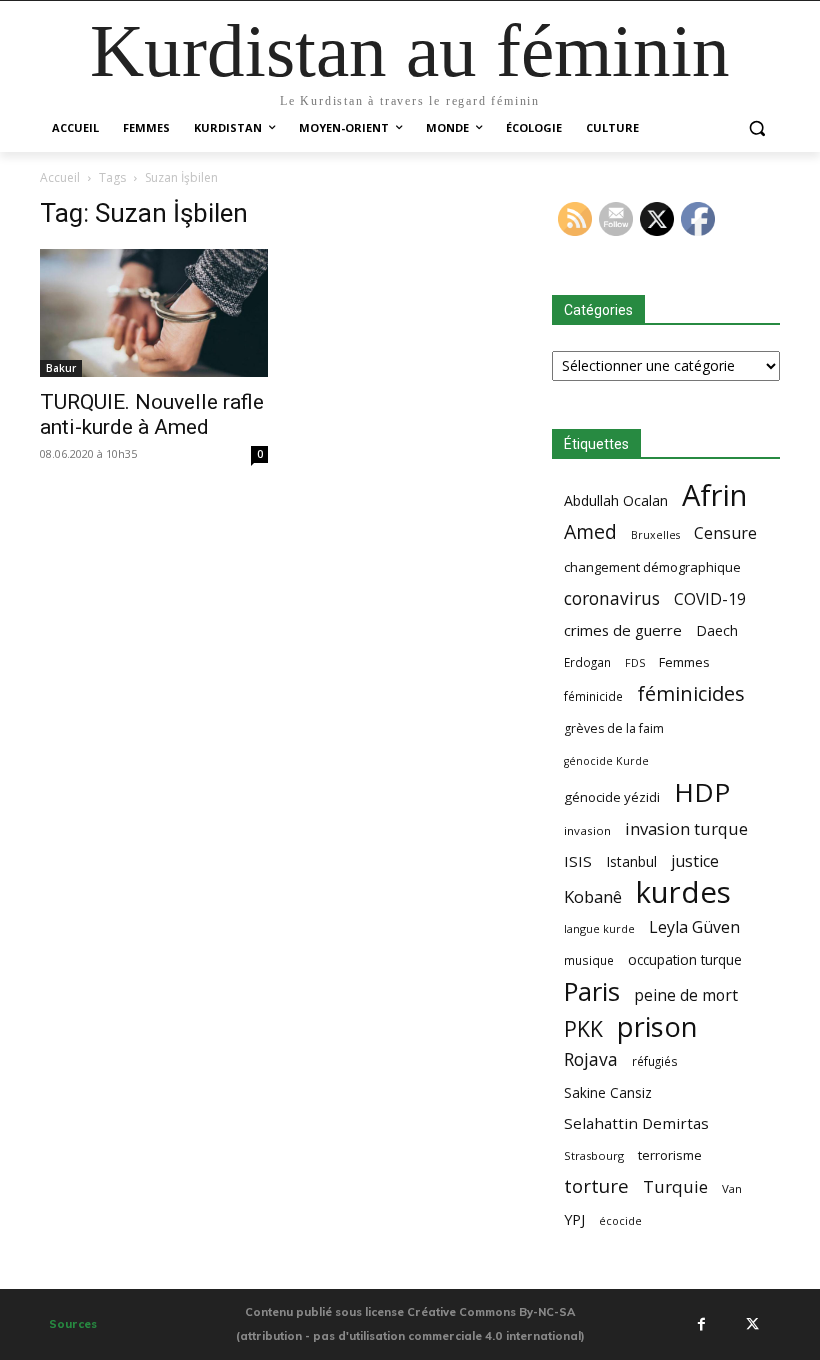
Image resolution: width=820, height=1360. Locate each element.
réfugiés (655, 1061)
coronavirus (612, 598)
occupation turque (685, 959)
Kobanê (593, 896)
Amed (590, 531)
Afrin (714, 495)
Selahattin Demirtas (636, 1123)
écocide (620, 1220)
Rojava (591, 1059)
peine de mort (686, 995)
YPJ (574, 1219)
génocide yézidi (612, 797)
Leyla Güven (694, 927)
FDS (635, 662)
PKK (583, 1028)
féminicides (691, 693)
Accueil (60, 177)
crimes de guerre (623, 630)
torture (596, 1186)
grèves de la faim (614, 728)
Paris (592, 991)
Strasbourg (594, 1155)
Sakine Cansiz (608, 1092)
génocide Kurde (606, 761)
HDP (702, 792)
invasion (587, 830)
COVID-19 (710, 599)
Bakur (61, 368)
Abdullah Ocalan (616, 500)
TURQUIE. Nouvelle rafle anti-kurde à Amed (152, 414)
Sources (73, 1324)
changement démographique (652, 567)
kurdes (683, 892)
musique (589, 960)
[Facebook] (701, 1324)
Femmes (684, 662)
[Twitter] (752, 1324)
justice (695, 861)
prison (657, 1026)
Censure (725, 533)
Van (732, 1188)
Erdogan (587, 662)
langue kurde (599, 928)
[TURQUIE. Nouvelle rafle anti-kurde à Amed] (154, 313)
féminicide (593, 696)
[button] (756, 128)
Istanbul (631, 861)
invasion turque (686, 828)
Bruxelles (655, 535)
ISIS (578, 861)
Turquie (675, 1186)
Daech (717, 630)
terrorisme (670, 1155)
